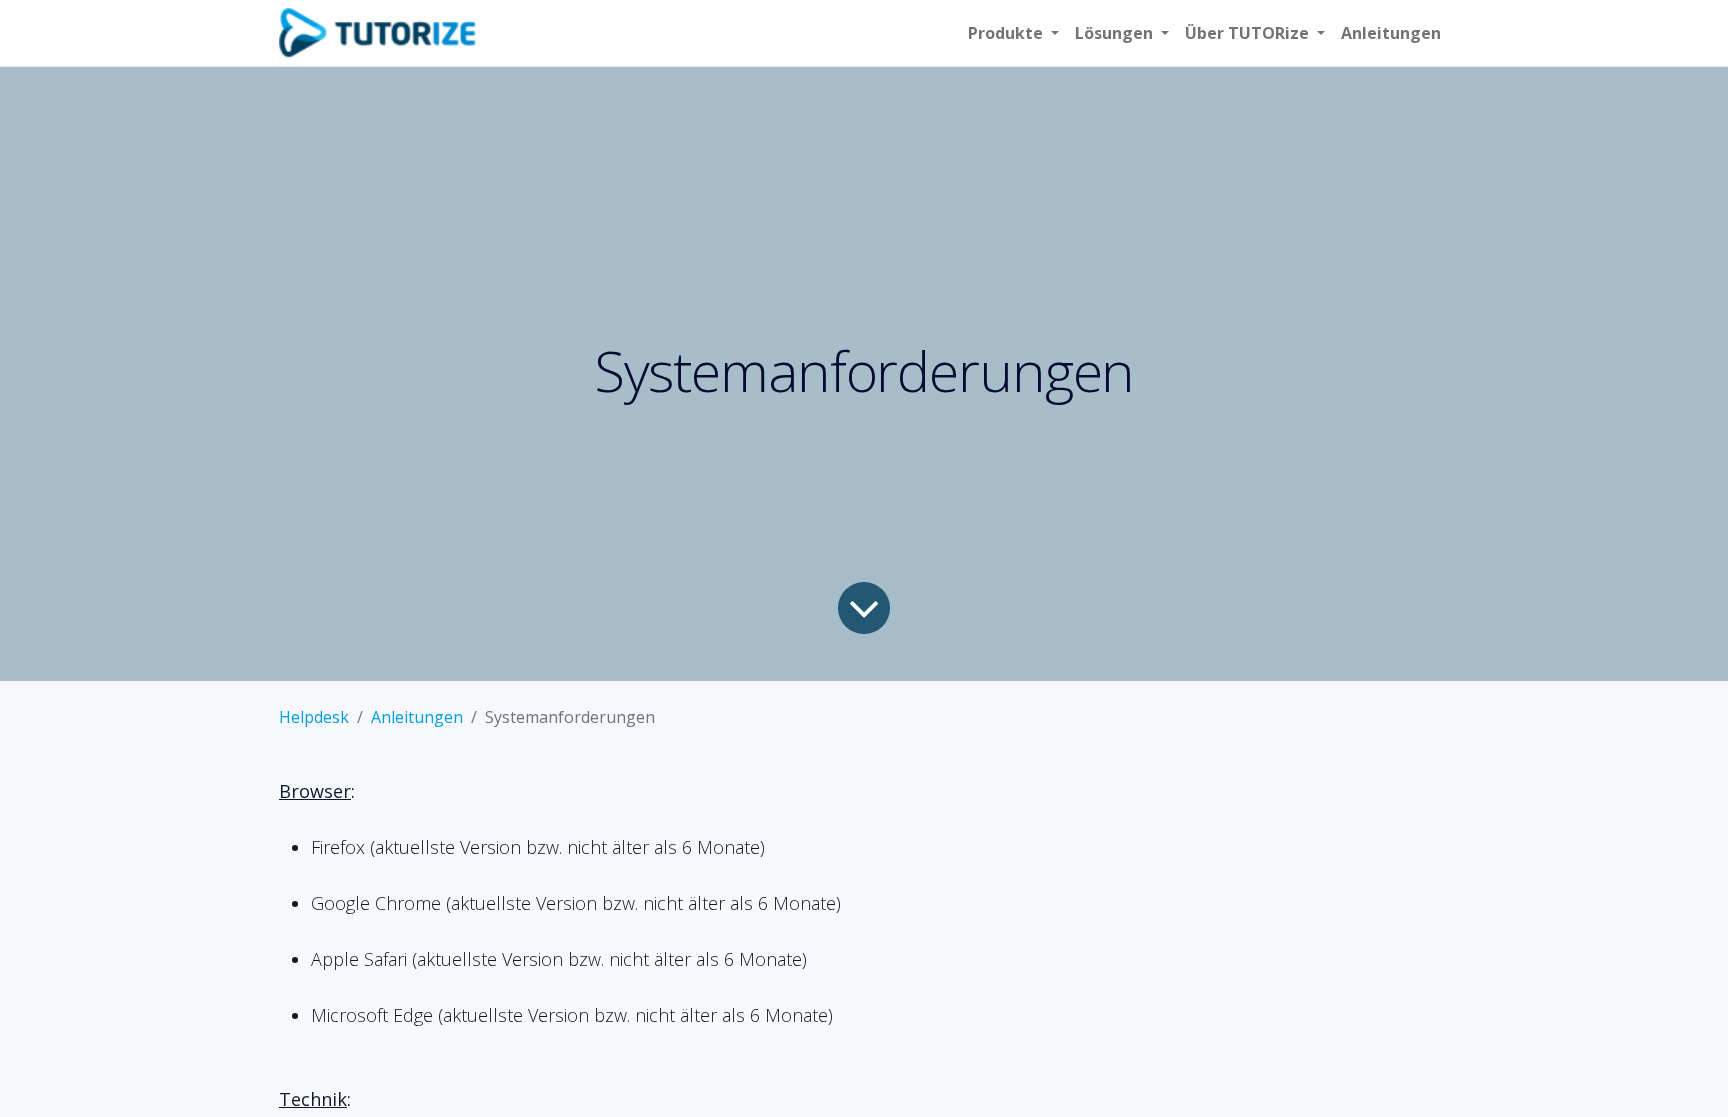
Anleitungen (417, 717)
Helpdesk (314, 717)
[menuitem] (1391, 33)
